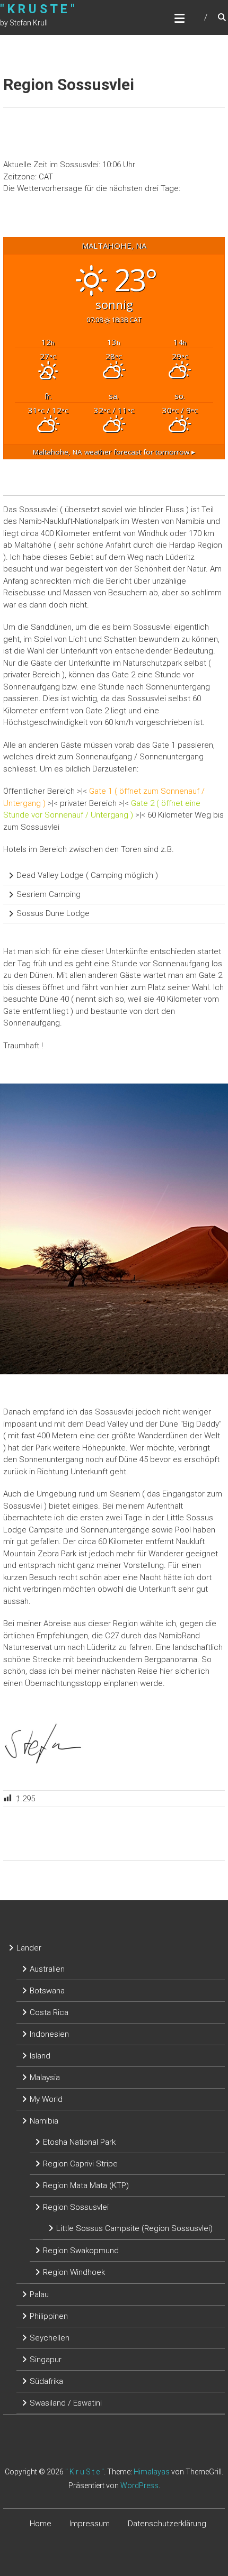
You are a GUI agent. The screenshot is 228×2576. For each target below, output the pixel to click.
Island (40, 2056)
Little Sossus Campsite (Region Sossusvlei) (134, 2228)
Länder (29, 1948)
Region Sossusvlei (76, 2207)
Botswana (47, 1991)
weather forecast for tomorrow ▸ (114, 452)
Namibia (44, 2121)
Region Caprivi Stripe (80, 2164)
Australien (47, 1969)
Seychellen (50, 2338)
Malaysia (45, 2078)
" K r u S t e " (37, 9)
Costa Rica (49, 2012)
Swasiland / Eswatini (66, 2403)
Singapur (46, 2360)
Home (41, 2524)
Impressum (90, 2524)
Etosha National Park (79, 2142)
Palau (39, 2294)
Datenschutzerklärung (167, 2524)
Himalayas (152, 2472)
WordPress (139, 2486)
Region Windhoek (74, 2272)
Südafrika (46, 2381)
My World (46, 2099)
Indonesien (49, 2034)
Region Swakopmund (81, 2251)
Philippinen (49, 2316)
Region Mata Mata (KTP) (86, 2185)
